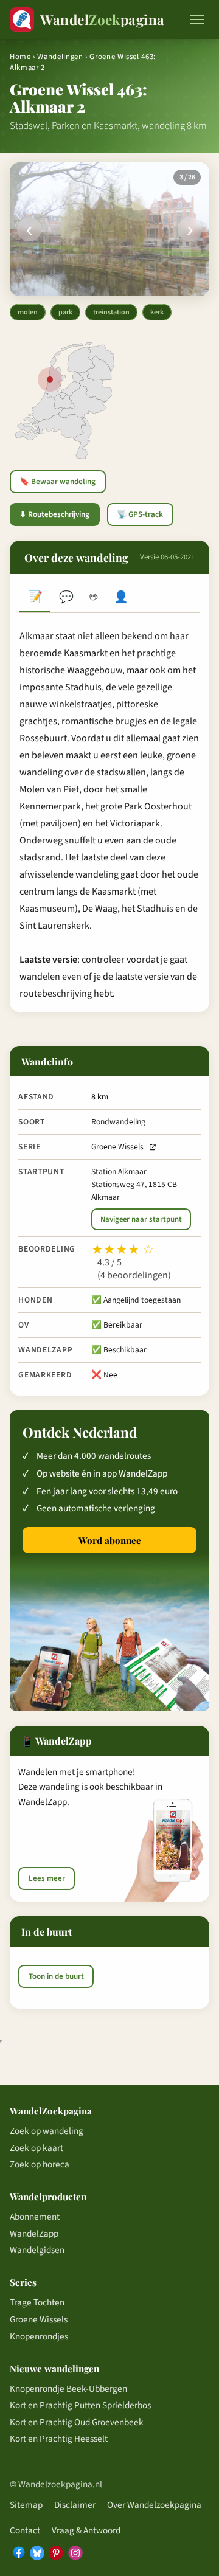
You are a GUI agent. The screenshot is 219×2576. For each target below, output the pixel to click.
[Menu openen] (197, 19)
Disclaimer (75, 2505)
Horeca (93, 599)
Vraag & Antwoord (86, 2530)
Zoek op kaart (36, 2148)
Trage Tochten (37, 2302)
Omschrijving (35, 599)
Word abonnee (110, 1540)
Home (20, 57)
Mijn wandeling (121, 599)
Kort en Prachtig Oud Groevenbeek (77, 2422)
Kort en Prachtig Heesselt (59, 2439)
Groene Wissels (117, 1147)
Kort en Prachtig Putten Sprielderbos (80, 2405)
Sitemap (26, 2505)
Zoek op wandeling (47, 2131)
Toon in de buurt (56, 1976)
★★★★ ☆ (123, 1250)
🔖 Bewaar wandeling (57, 482)
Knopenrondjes (39, 2336)
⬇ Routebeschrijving (54, 514)
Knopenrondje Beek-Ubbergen (68, 2389)
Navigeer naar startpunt (141, 1219)
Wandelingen (60, 57)
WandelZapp (34, 2234)
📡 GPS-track (140, 514)
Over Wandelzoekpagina (154, 2505)
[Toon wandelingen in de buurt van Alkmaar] (50, 379)
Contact (25, 2530)
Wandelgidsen (37, 2250)
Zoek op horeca (40, 2164)
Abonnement (35, 2217)
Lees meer (47, 1878)
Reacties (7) (66, 599)
